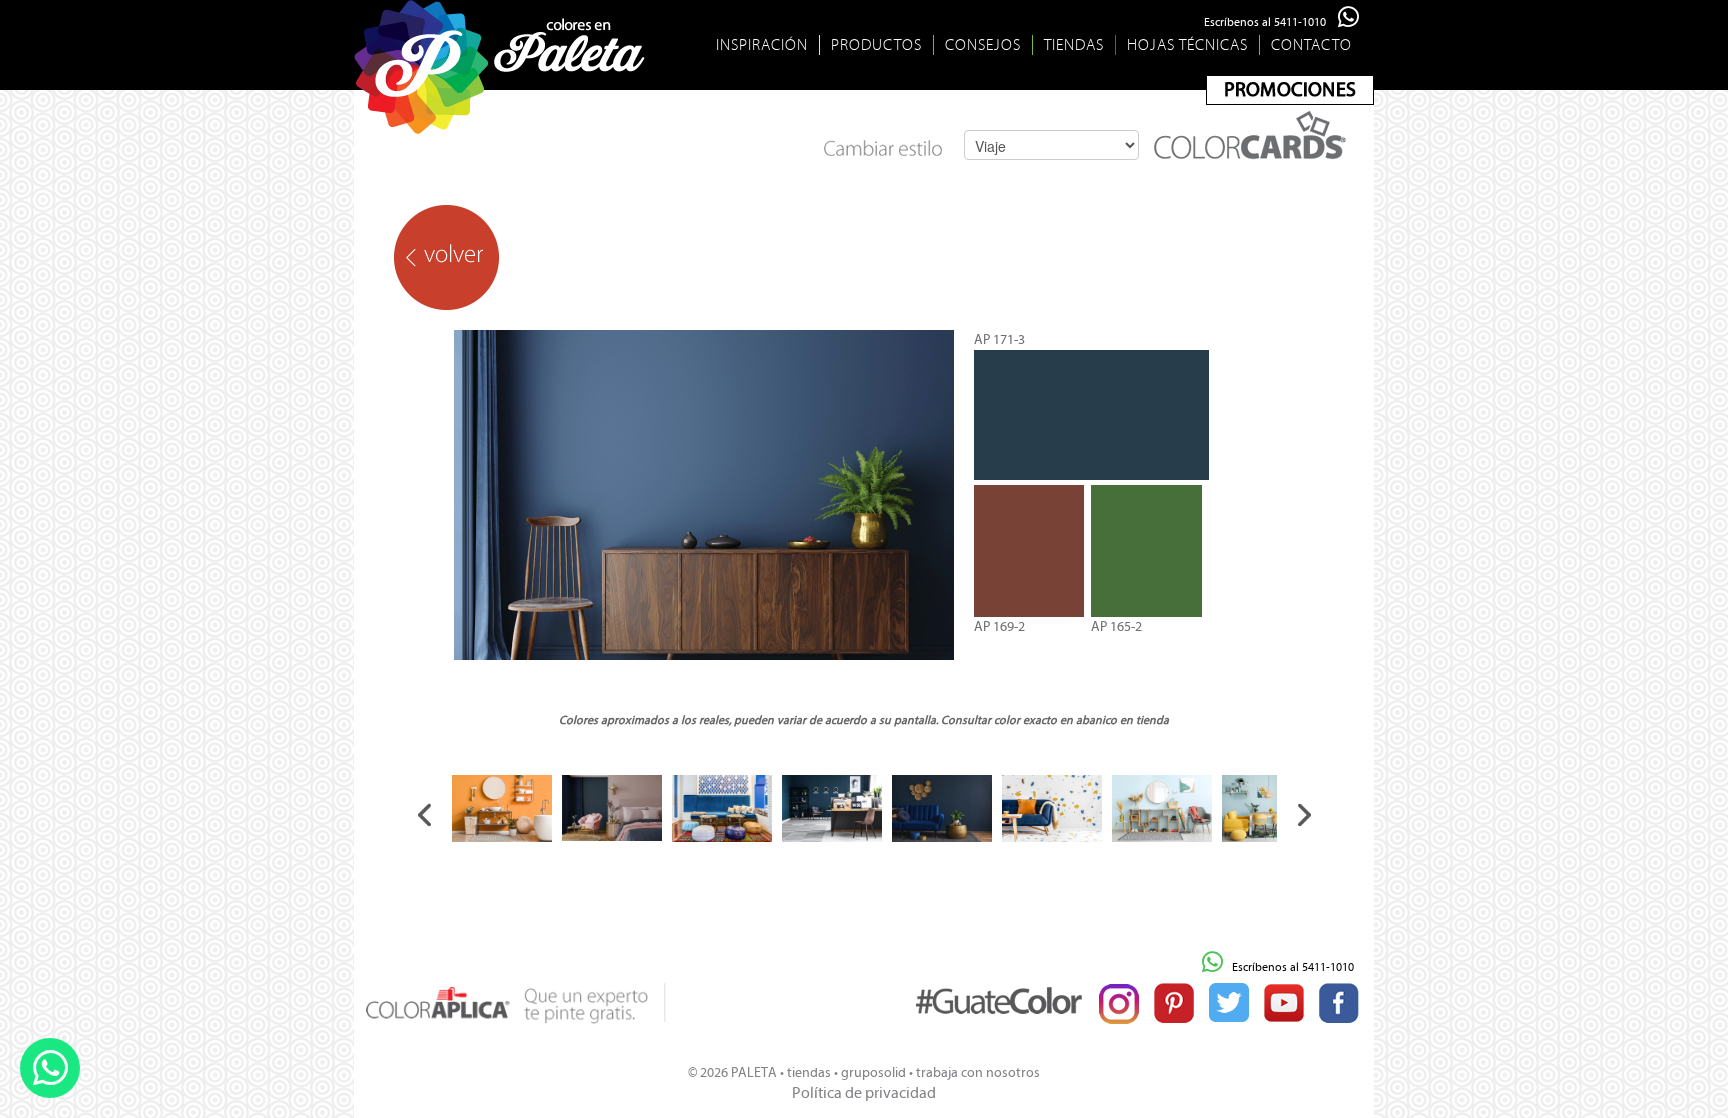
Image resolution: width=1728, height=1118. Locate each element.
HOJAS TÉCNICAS (1187, 45)
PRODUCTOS (876, 45)
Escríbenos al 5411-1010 (1271, 22)
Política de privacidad (864, 1092)
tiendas (809, 1072)
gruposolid (873, 1072)
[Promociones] (1290, 90)
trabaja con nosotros (978, 1072)
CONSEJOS (983, 45)
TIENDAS (1074, 45)
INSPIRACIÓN (762, 45)
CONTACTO (1311, 45)
